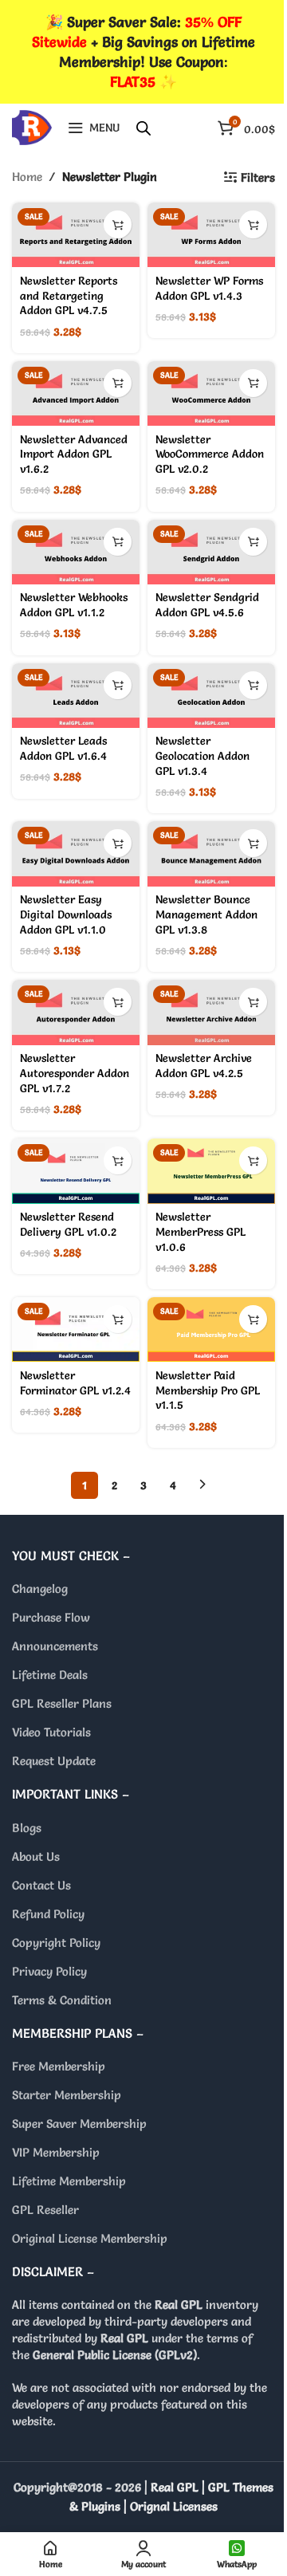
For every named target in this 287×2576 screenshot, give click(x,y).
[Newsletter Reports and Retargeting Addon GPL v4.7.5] (76, 235)
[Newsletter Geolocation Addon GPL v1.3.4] (211, 696)
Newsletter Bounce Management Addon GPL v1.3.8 (206, 914)
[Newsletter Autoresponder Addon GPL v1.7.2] (76, 1012)
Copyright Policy (56, 1943)
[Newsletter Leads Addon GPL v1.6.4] (76, 696)
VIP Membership (56, 2152)
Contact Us (41, 1885)
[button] (118, 224)
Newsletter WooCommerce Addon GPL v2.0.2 (210, 454)
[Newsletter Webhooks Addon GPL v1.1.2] (76, 552)
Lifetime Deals (50, 1675)
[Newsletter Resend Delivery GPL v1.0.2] (76, 1171)
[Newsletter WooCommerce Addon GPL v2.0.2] (211, 393)
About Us (36, 1856)
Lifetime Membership (69, 2181)
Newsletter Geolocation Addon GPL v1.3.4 (202, 756)
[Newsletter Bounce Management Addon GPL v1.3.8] (211, 853)
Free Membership (59, 2066)
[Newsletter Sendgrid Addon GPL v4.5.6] (211, 552)
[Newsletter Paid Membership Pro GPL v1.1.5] (211, 1329)
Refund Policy (48, 1914)
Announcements (55, 1646)
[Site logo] (32, 124)
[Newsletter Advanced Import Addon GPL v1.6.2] (76, 393)
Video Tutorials (51, 1732)
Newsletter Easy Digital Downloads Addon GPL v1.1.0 (66, 914)
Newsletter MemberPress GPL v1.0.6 (201, 1232)
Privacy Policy (49, 1971)
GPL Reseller (45, 2210)
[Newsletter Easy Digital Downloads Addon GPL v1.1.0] (76, 853)
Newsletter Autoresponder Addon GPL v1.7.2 (75, 1073)
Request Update (54, 1761)
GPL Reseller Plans (62, 1703)
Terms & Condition (62, 2000)
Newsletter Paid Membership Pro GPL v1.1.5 (208, 1390)
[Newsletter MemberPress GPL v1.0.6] (211, 1171)
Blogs (27, 1828)
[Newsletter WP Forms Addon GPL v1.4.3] (211, 235)
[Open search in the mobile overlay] (143, 128)
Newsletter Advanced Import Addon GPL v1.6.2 (74, 454)
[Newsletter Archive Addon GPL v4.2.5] (211, 1012)
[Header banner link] (143, 52)
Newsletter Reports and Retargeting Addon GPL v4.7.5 (69, 296)
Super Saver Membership (79, 2124)
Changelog (40, 1589)
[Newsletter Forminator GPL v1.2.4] (76, 1329)
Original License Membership (90, 2238)
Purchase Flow (51, 1617)
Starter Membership (67, 2095)
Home (27, 177)
